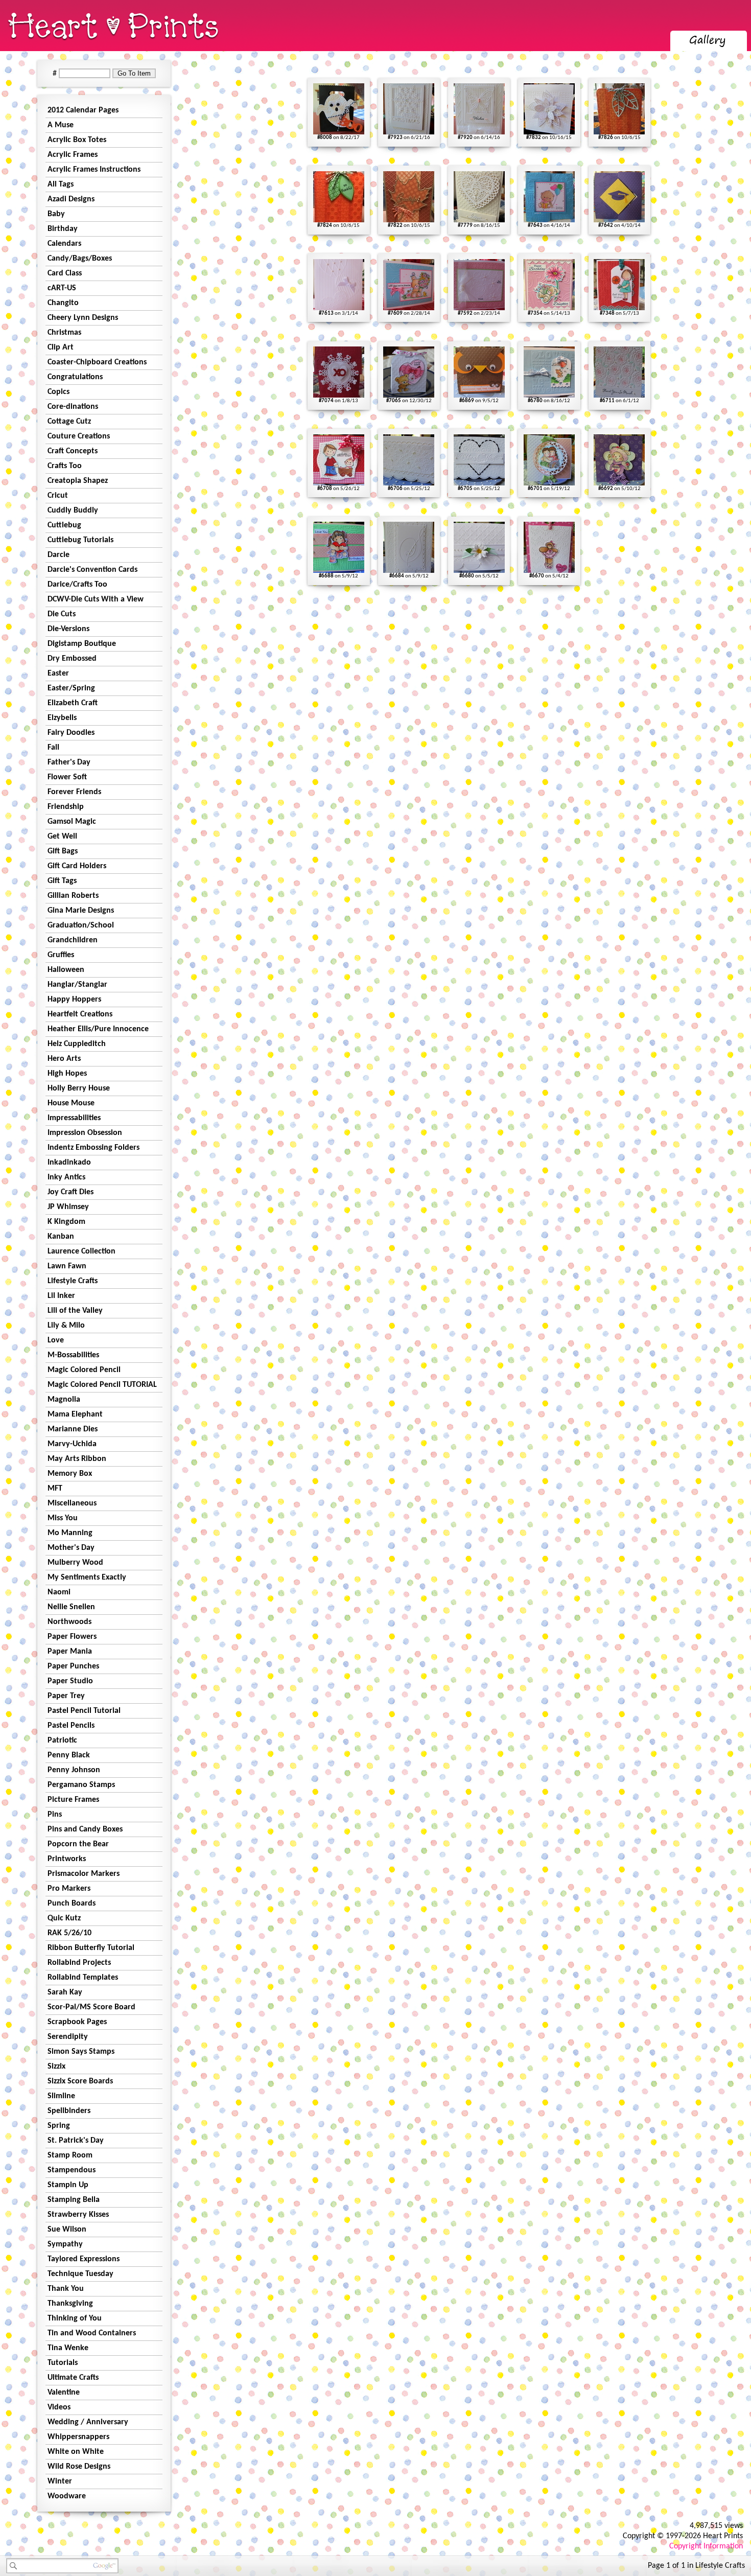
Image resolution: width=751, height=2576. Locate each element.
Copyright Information (706, 2546)
